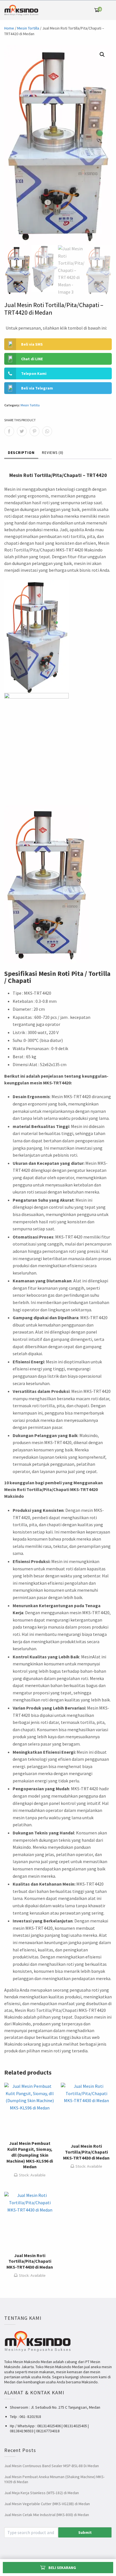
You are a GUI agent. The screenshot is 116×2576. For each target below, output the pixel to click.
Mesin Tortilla (28, 28)
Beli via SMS (32, 344)
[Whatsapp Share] (47, 431)
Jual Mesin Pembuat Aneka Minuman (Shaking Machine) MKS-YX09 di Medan (54, 2479)
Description (21, 453)
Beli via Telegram (37, 388)
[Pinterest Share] (34, 431)
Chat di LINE (32, 359)
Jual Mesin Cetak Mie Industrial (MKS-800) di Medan (47, 2515)
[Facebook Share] (9, 431)
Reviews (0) (53, 453)
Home (9, 28)
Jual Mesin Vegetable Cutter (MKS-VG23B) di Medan (47, 2504)
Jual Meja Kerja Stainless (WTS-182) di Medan (42, 2493)
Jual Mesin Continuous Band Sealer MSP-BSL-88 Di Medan (52, 2466)
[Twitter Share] (22, 431)
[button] (102, 55)
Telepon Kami (34, 373)
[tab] (21, 454)
